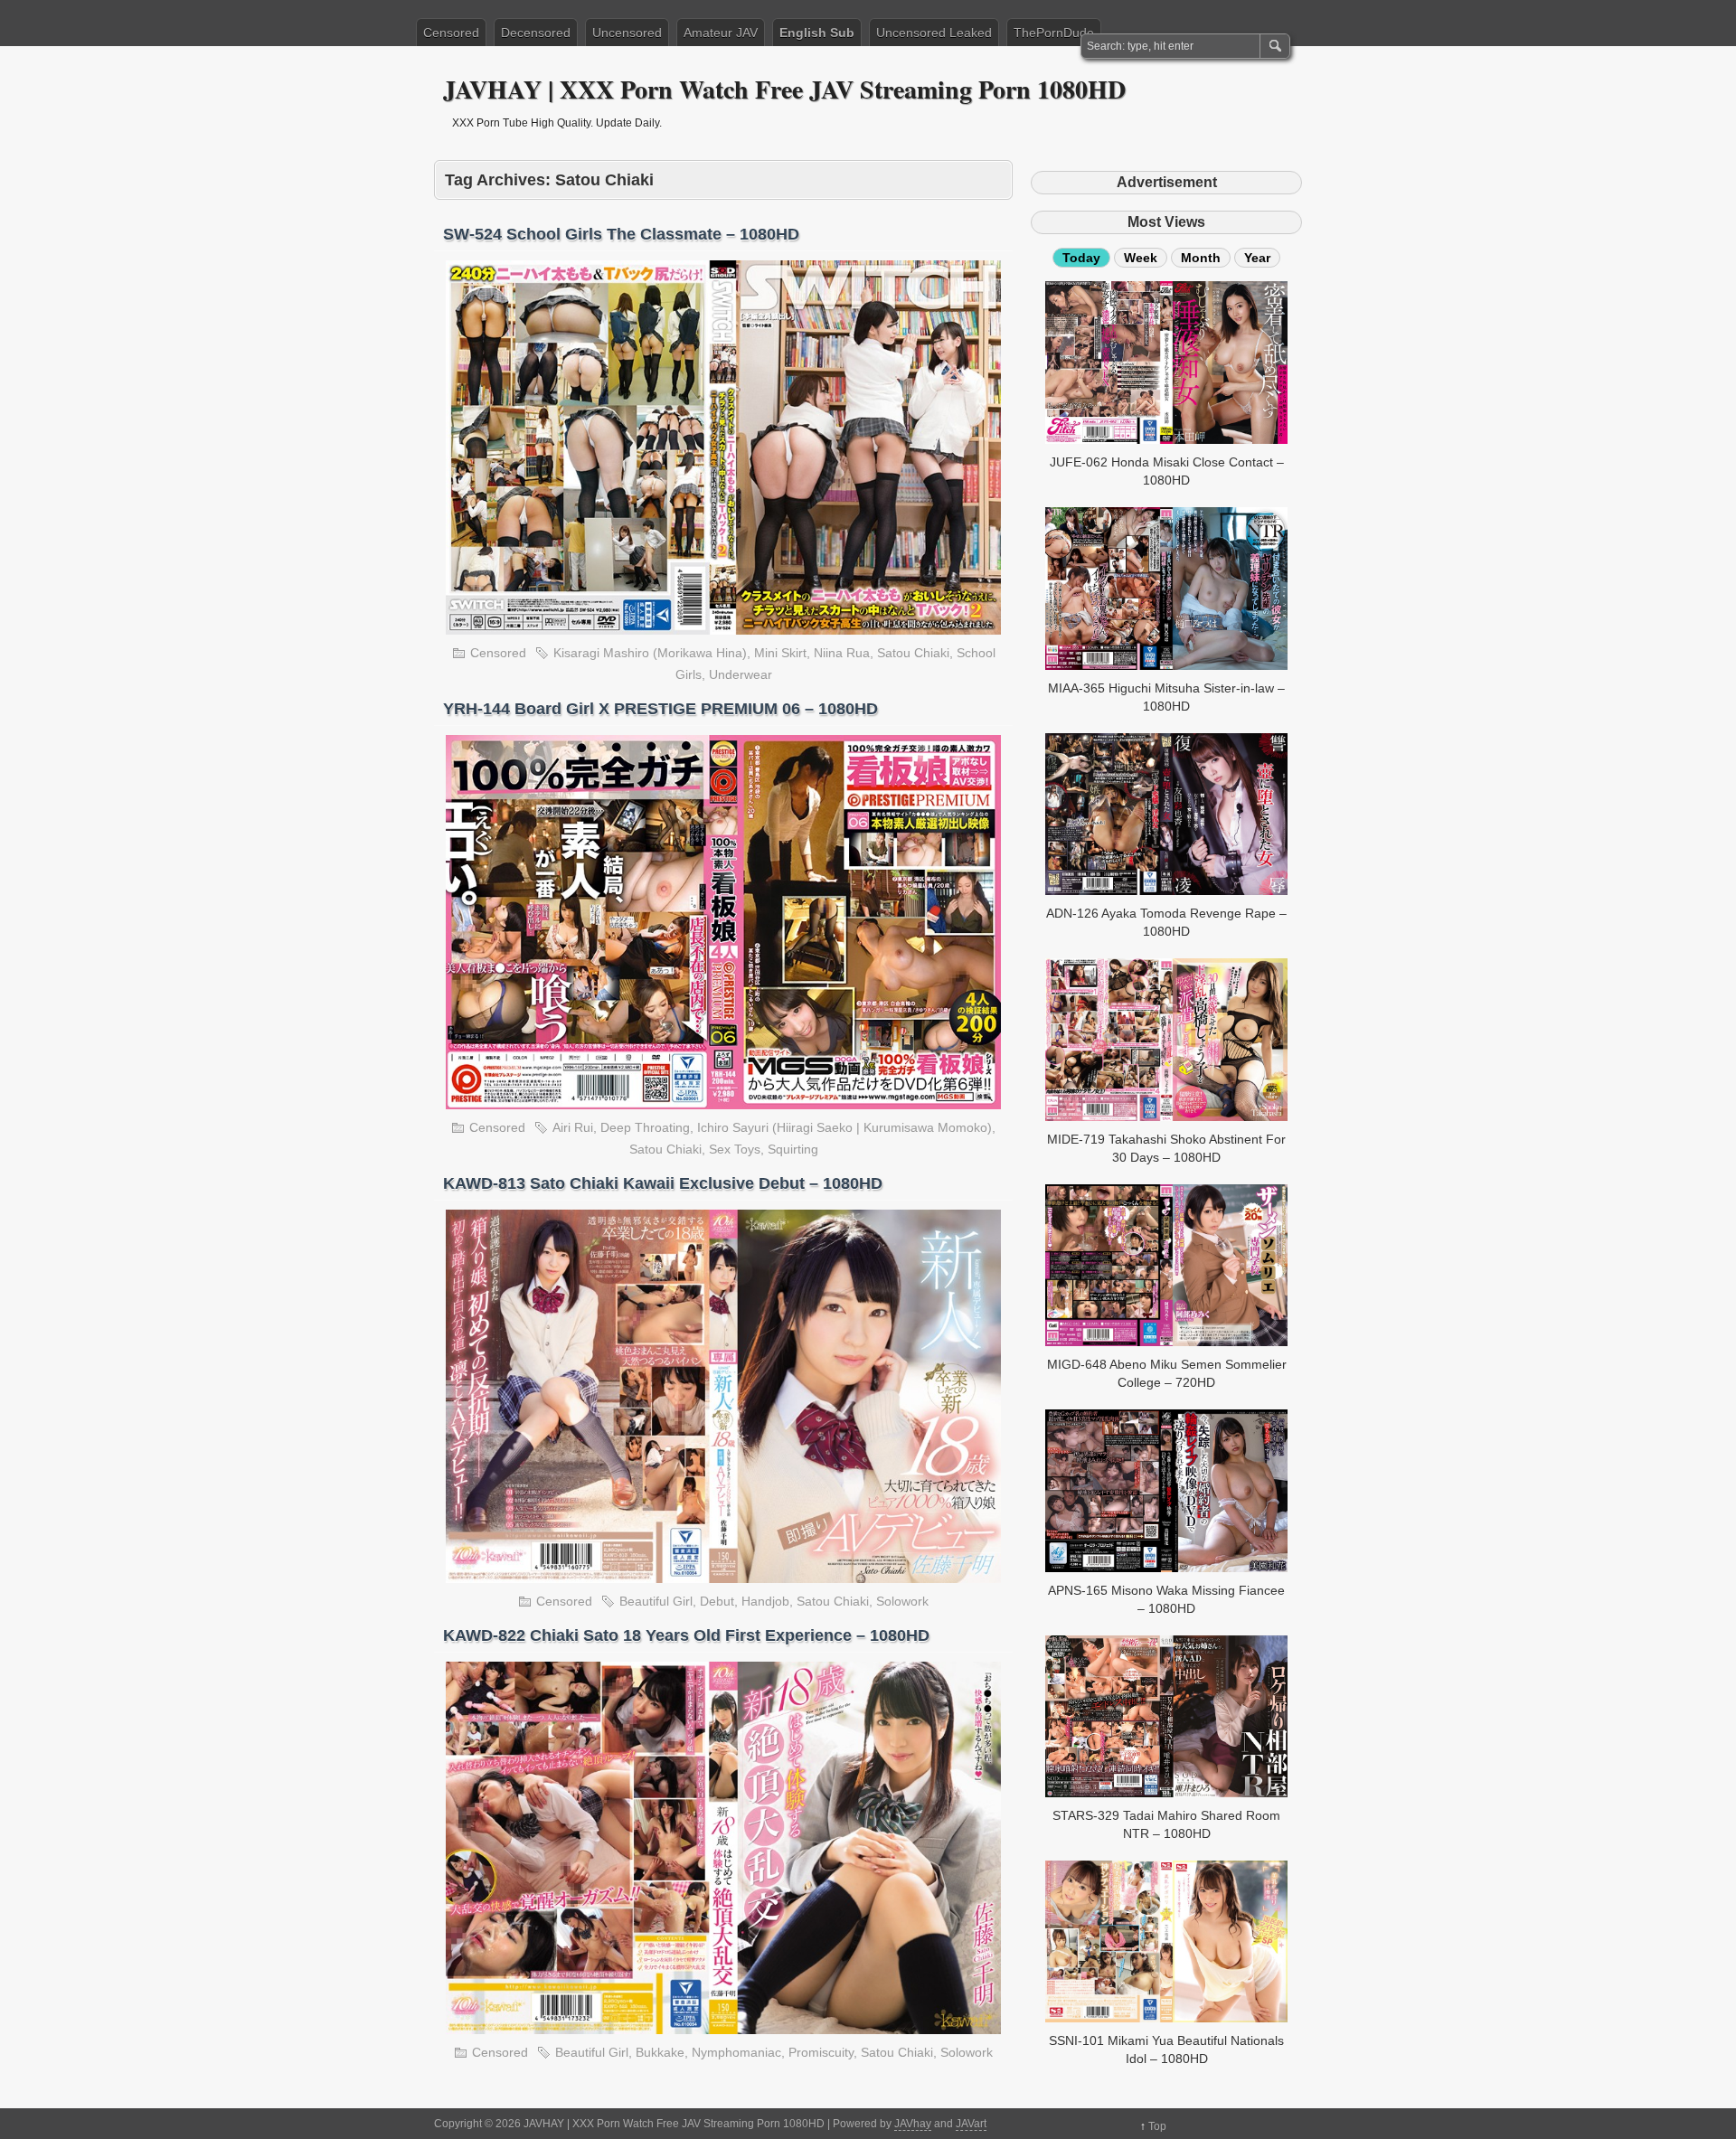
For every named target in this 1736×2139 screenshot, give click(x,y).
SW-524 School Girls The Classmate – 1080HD (621, 234)
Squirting (793, 1149)
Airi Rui (573, 1127)
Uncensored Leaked (934, 33)
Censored (451, 33)
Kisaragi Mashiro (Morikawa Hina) (650, 653)
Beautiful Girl (656, 1601)
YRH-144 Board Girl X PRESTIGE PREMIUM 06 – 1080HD (660, 709)
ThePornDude (1054, 33)
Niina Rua (842, 653)
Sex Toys (735, 1149)
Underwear (741, 674)
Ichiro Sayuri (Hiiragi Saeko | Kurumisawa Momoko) (844, 1127)
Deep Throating (645, 1127)
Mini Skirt (780, 653)
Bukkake (660, 2052)
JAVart (971, 2124)
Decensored (536, 33)
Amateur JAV (721, 33)
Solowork (902, 1601)
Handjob (765, 1601)
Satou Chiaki (913, 653)
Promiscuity (821, 2052)
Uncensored (627, 33)
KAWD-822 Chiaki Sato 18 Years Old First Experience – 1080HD (686, 1635)
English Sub (817, 33)
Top (1157, 2126)
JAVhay (913, 2124)
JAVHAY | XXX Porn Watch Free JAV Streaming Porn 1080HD (784, 89)
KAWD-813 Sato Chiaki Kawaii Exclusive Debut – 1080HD (663, 1183)
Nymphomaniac (736, 2052)
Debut (717, 1601)
